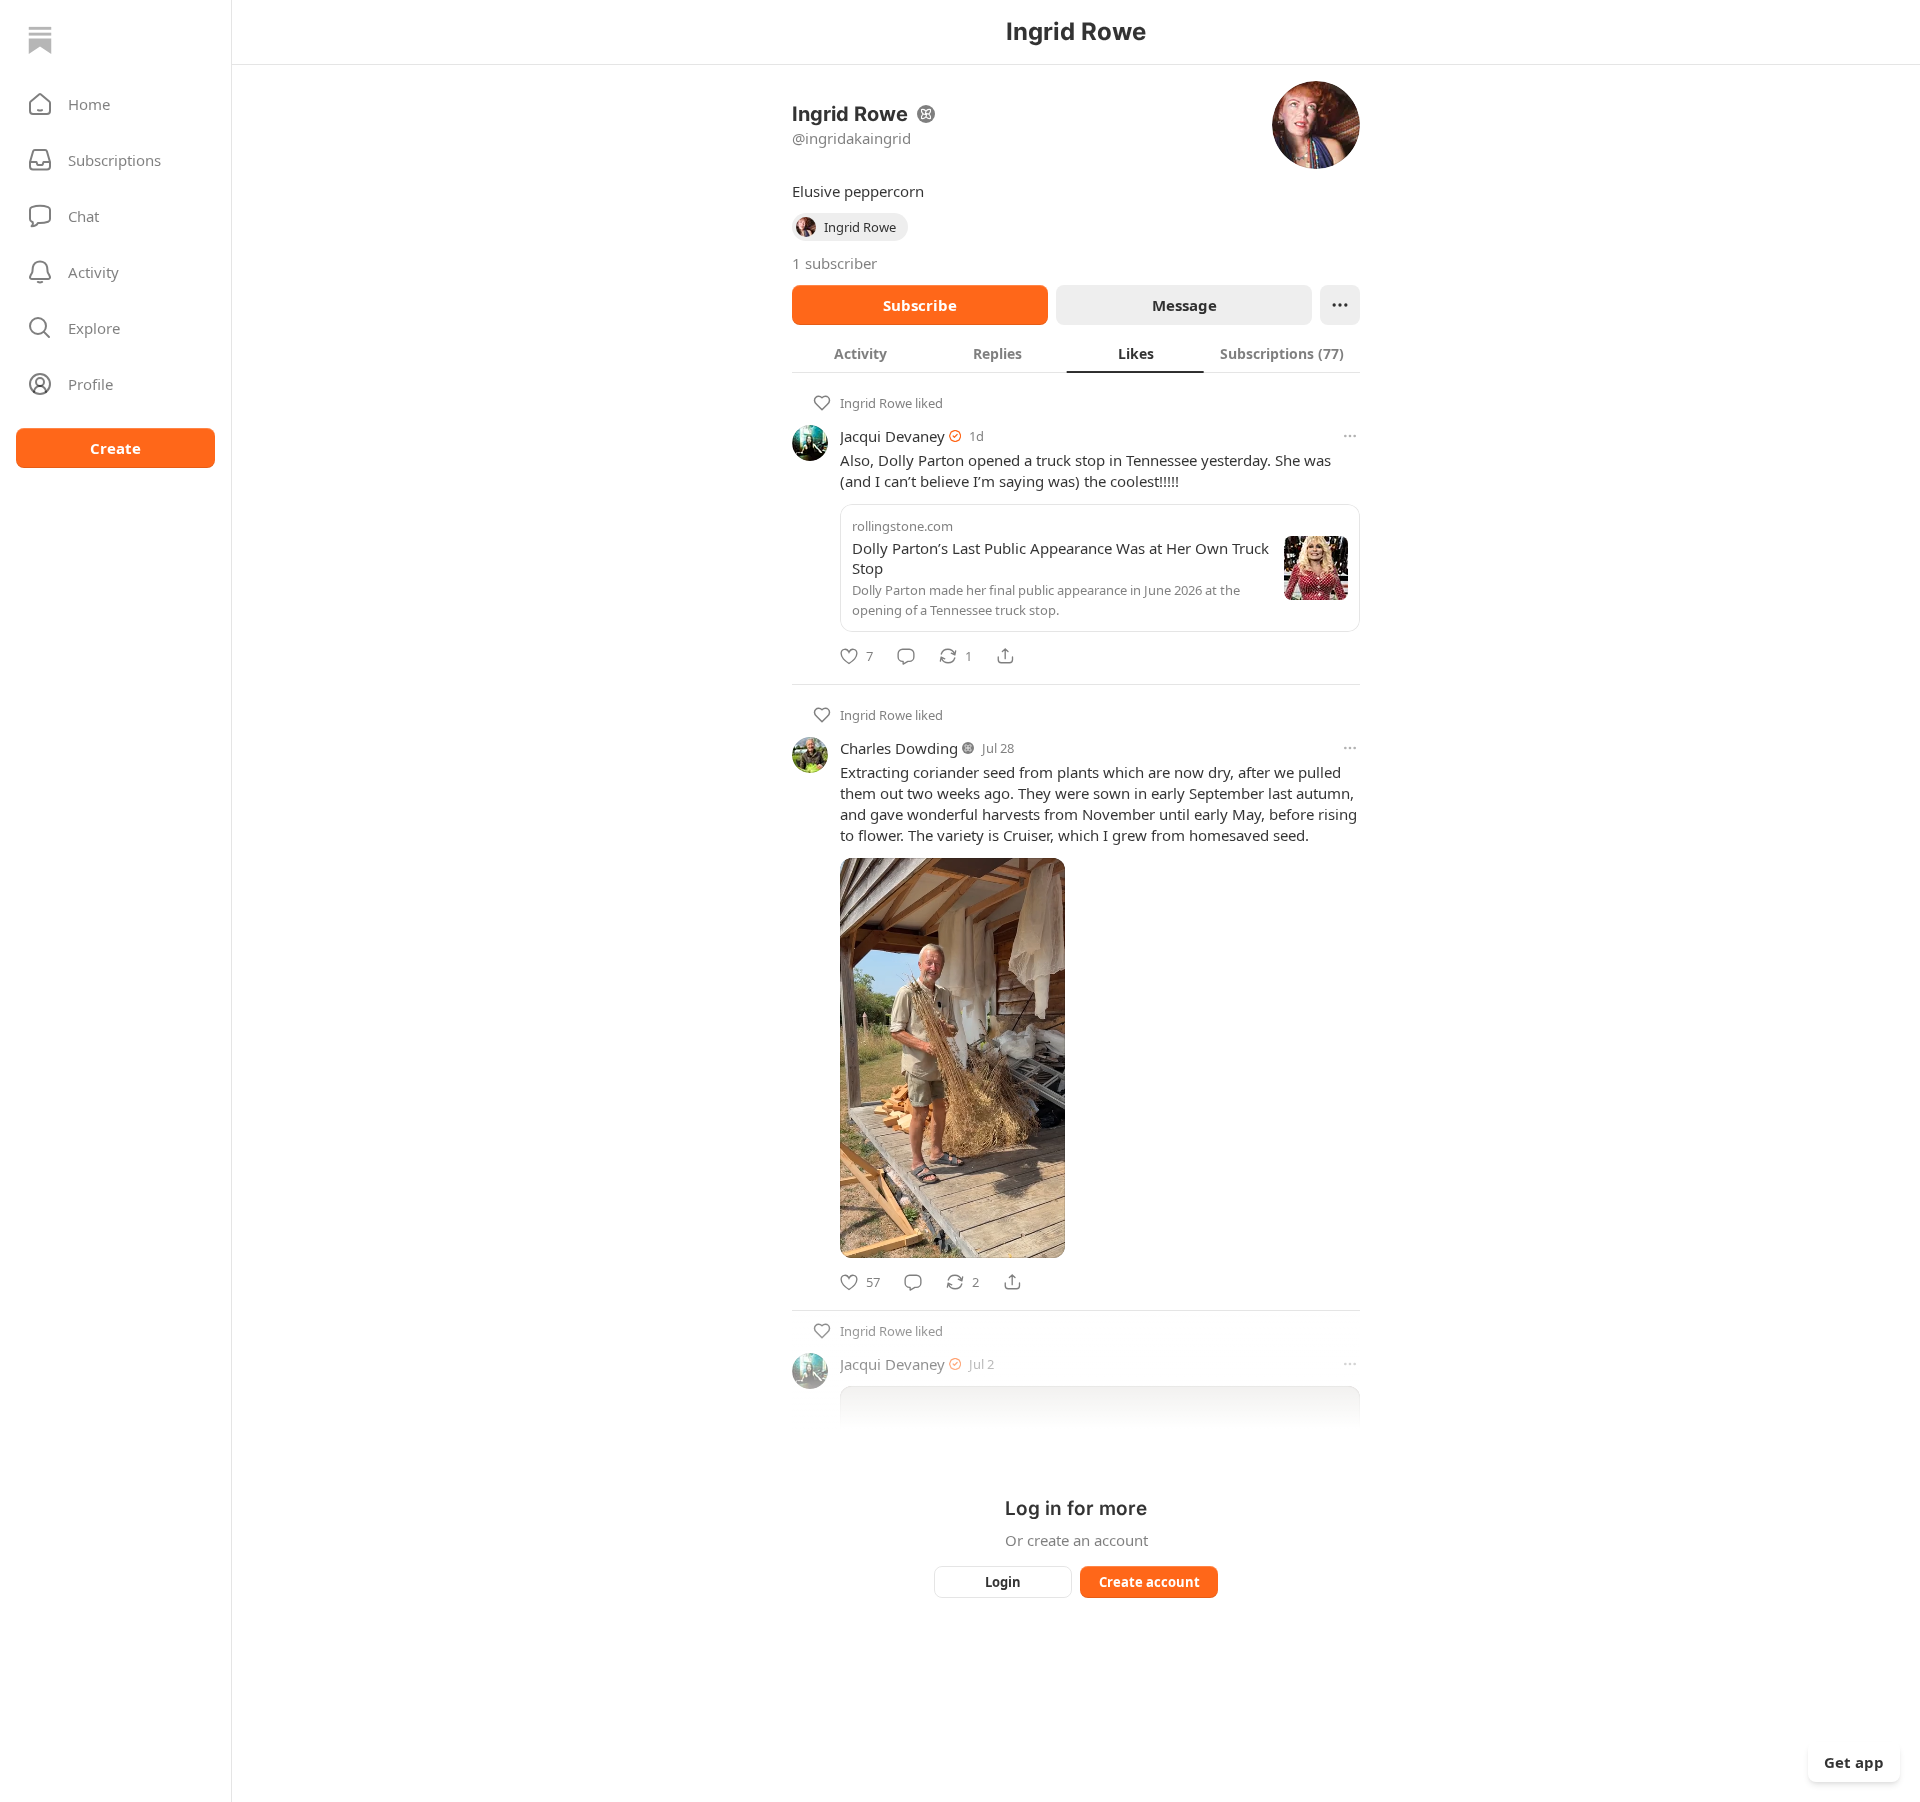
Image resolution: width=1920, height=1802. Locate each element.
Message (1184, 305)
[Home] (40, 40)
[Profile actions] (1340, 305)
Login (1003, 1582)
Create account (1149, 1582)
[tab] (860, 353)
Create (115, 448)
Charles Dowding (899, 748)
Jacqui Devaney (892, 436)
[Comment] (906, 656)
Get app (1854, 1762)
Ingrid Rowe (876, 403)
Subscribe (920, 305)
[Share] (1005, 656)
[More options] (1350, 436)
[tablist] (1076, 353)
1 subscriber (834, 263)
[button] (115, 104)
